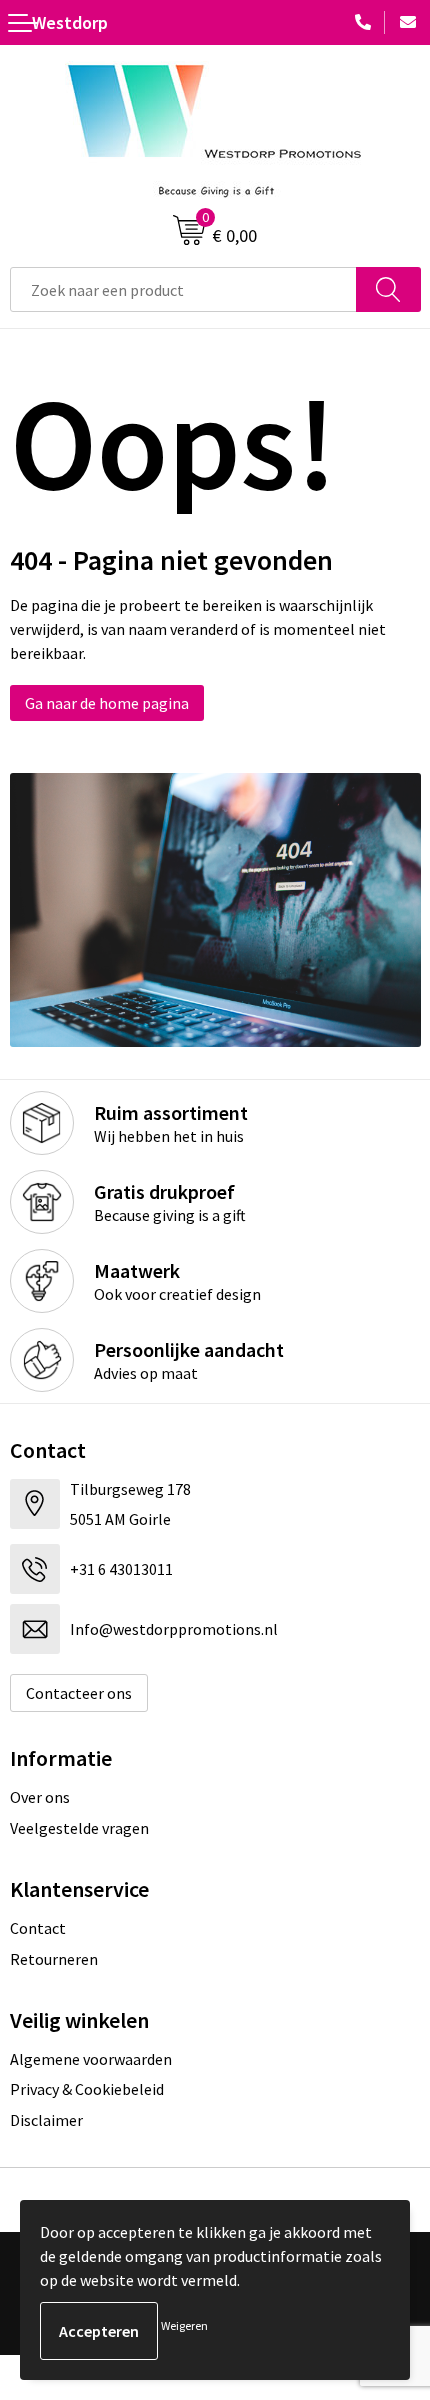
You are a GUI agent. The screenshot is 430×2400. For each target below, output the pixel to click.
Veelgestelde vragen (79, 1828)
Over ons (40, 1797)
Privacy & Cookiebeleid (87, 2089)
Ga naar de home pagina (107, 703)
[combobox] (183, 289)
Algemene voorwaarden (91, 2059)
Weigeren (184, 2325)
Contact (38, 1928)
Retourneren (54, 1959)
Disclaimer (46, 2120)
